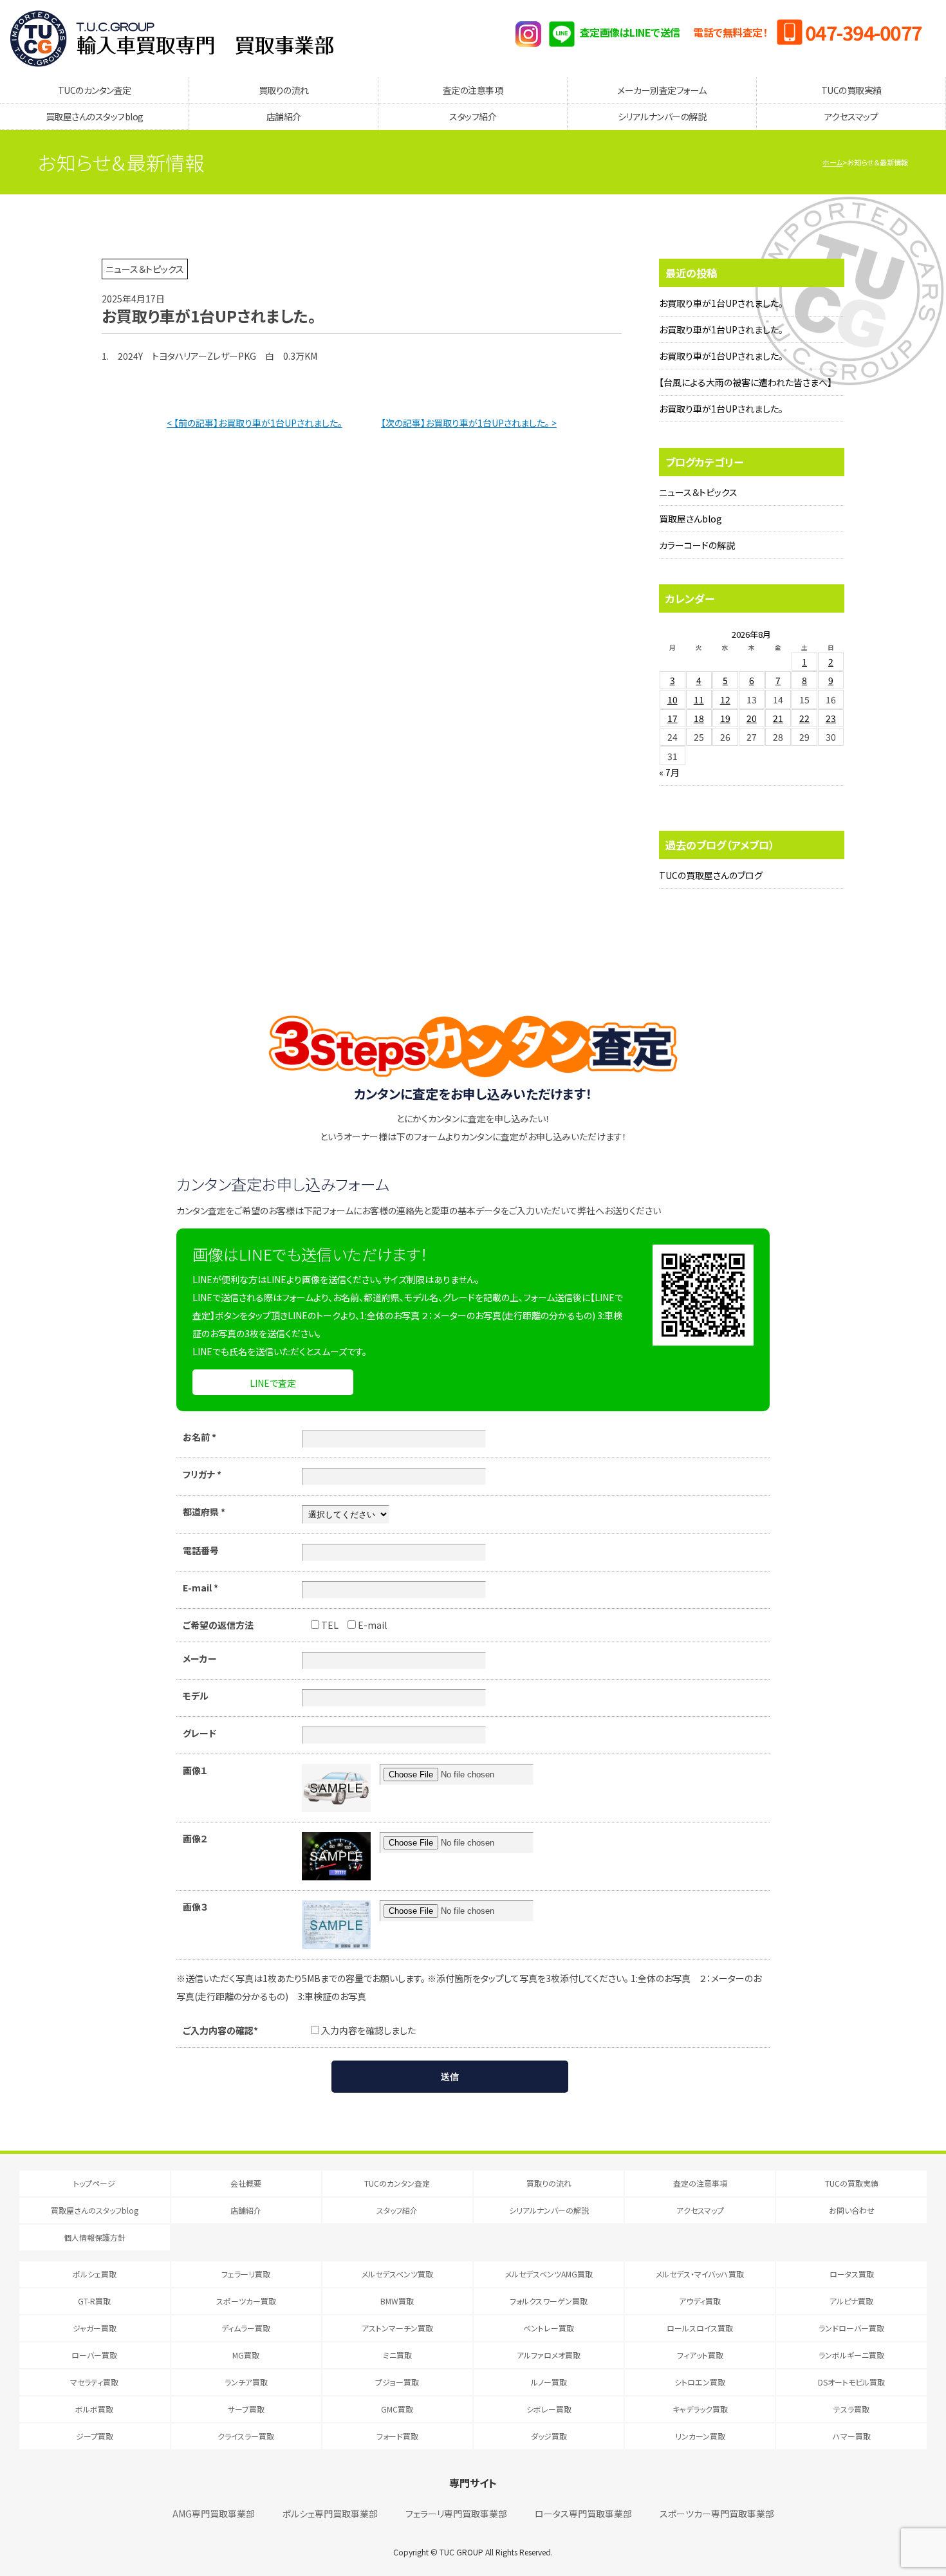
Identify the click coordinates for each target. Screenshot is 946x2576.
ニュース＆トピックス (698, 492)
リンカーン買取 (700, 2436)
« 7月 (669, 772)
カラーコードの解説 (697, 545)
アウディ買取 (700, 2301)
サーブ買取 (246, 2409)
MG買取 (246, 2355)
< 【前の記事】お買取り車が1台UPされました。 (255, 423)
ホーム (832, 162)
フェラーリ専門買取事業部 (456, 2514)
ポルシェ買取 (95, 2274)
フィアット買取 (700, 2355)
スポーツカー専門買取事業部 (717, 2514)
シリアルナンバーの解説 (662, 116)
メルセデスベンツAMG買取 (549, 2274)
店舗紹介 (284, 116)
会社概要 (246, 2183)
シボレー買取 (549, 2409)
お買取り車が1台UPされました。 (721, 303)
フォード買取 (397, 2436)
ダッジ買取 (549, 2436)
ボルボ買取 (94, 2409)
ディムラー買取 (246, 2328)
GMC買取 (397, 2409)
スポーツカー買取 (246, 2301)
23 (831, 718)
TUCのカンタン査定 (95, 90)
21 (778, 718)
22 (804, 718)
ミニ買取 (397, 2355)
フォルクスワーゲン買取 (549, 2301)
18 (699, 718)
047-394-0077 (864, 32)
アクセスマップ (851, 116)
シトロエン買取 (700, 2382)
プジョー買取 (397, 2382)
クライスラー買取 (246, 2436)
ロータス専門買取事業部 (583, 2514)
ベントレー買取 (549, 2328)
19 (725, 718)
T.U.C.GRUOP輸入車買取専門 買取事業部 (172, 39)
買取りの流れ (284, 90)
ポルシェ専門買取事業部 (330, 2514)
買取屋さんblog (691, 519)
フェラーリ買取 (246, 2274)
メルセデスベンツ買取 (397, 2274)
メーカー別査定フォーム (662, 90)
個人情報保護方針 (95, 2237)
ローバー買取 (94, 2355)
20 (752, 718)
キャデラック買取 (700, 2409)
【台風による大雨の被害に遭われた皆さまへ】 (746, 382)
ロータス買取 (852, 2274)
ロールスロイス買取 (700, 2328)
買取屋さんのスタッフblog (95, 116)
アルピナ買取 (851, 2301)
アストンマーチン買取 (397, 2328)
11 (699, 700)
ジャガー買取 (95, 2328)
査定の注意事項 (473, 90)
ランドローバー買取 (851, 2328)
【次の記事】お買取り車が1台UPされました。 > (469, 423)
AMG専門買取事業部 (214, 2514)
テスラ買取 (851, 2409)
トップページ (94, 2183)
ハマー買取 (852, 2436)
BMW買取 (397, 2301)
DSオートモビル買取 (851, 2382)
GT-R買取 (94, 2301)
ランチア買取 (246, 2382)
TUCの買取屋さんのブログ (711, 875)
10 (672, 700)
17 (672, 718)
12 (725, 700)
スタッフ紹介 (473, 116)
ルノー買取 (549, 2382)
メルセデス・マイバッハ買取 (700, 2274)
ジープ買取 (95, 2436)
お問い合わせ (852, 2210)
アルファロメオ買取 (549, 2355)
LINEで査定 (273, 1383)
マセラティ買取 (94, 2382)
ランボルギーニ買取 (851, 2355)
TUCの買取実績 (851, 90)
